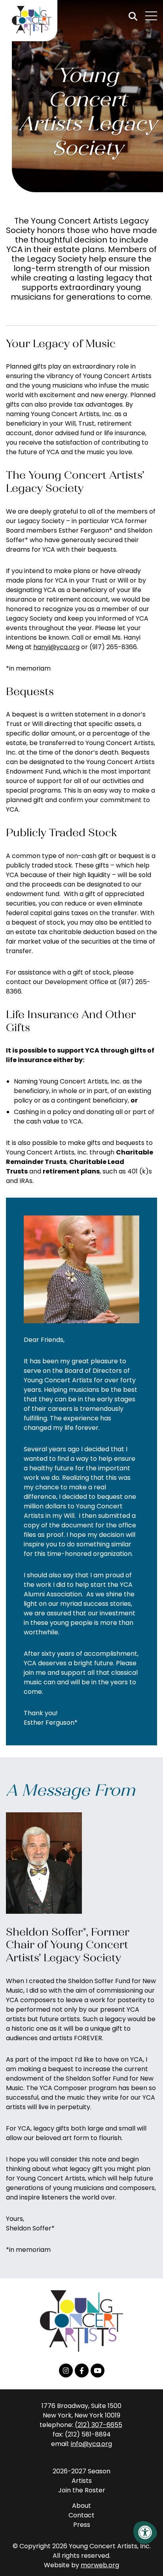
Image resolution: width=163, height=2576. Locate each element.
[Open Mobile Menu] (151, 16)
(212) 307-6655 (99, 2425)
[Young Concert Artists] (29, 21)
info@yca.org (91, 2444)
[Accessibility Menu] (145, 2532)
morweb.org (100, 2565)
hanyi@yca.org (56, 647)
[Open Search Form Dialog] (133, 16)
